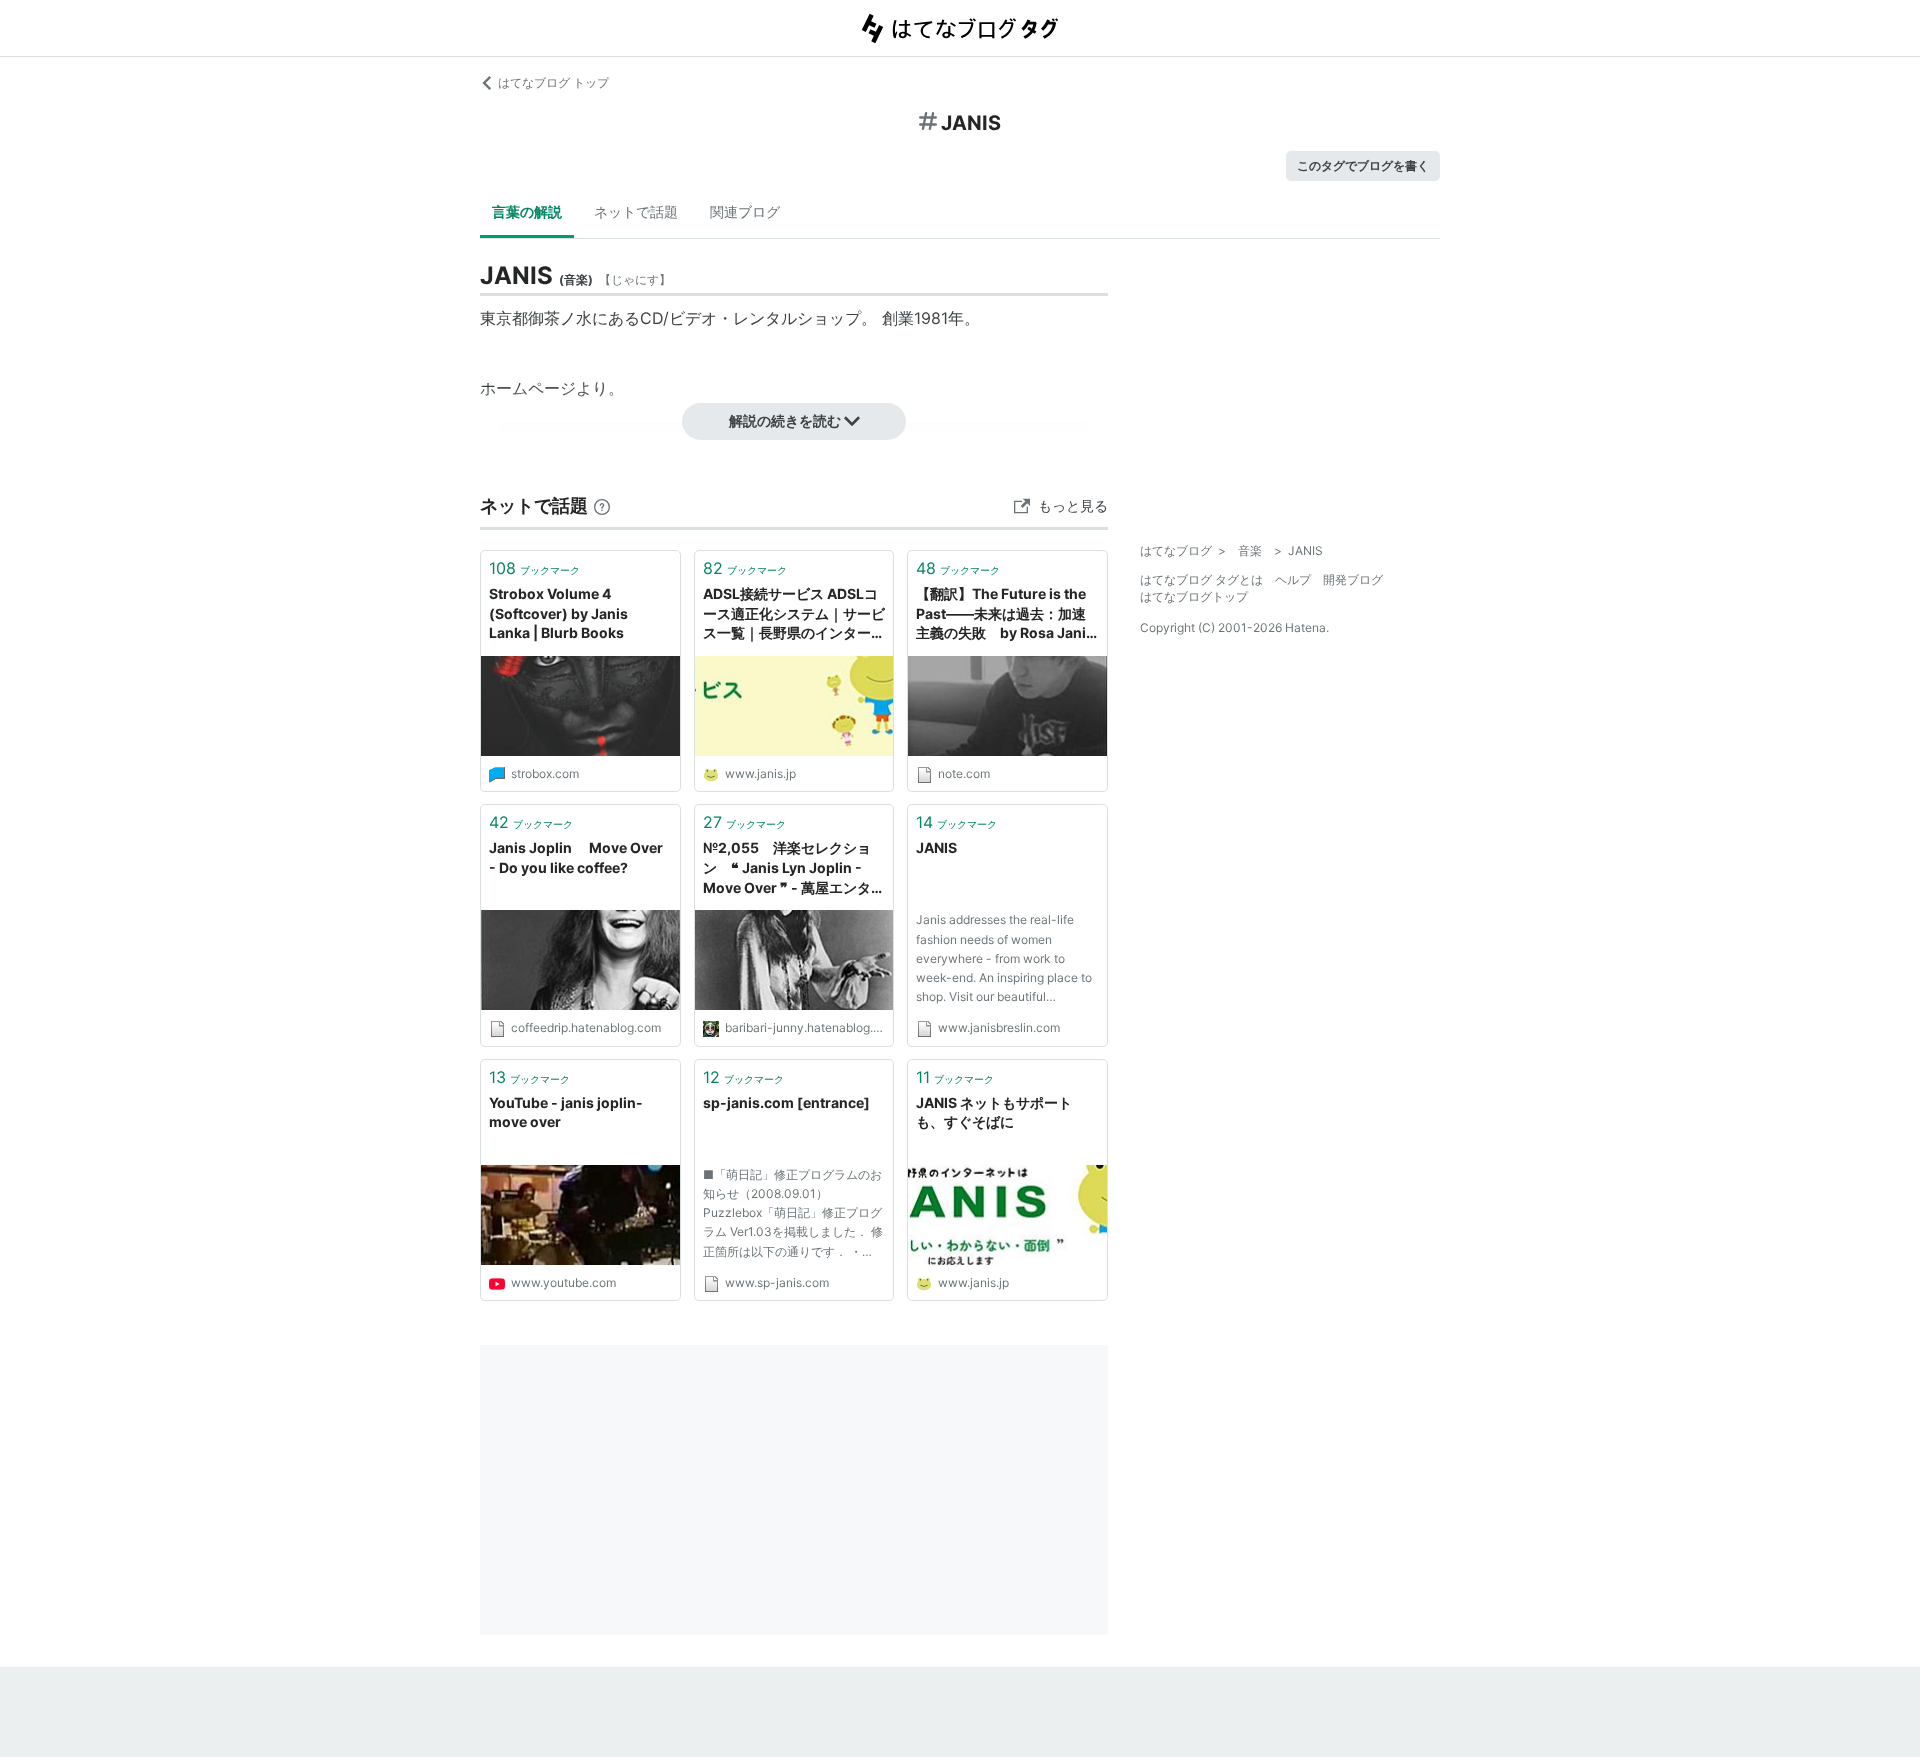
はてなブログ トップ (553, 82)
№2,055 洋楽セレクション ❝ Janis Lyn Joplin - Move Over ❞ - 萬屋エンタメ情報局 (794, 868)
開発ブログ (1353, 579)
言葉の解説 (527, 211)
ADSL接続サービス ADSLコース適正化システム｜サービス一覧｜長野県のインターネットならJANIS (794, 614)
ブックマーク (534, 568)
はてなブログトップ (1194, 596)
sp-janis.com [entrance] (786, 1102)
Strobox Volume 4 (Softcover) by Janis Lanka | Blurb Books (558, 613)
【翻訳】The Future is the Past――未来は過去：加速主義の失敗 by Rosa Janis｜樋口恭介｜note (1005, 614)
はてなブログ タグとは (1201, 579)
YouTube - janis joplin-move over (566, 1112)
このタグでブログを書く (1363, 165)
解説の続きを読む (785, 420)
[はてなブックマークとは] (602, 505)
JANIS (936, 847)
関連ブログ (745, 211)
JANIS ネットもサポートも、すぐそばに (994, 1112)
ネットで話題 (636, 211)
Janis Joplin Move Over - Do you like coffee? (576, 857)
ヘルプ (1293, 579)
